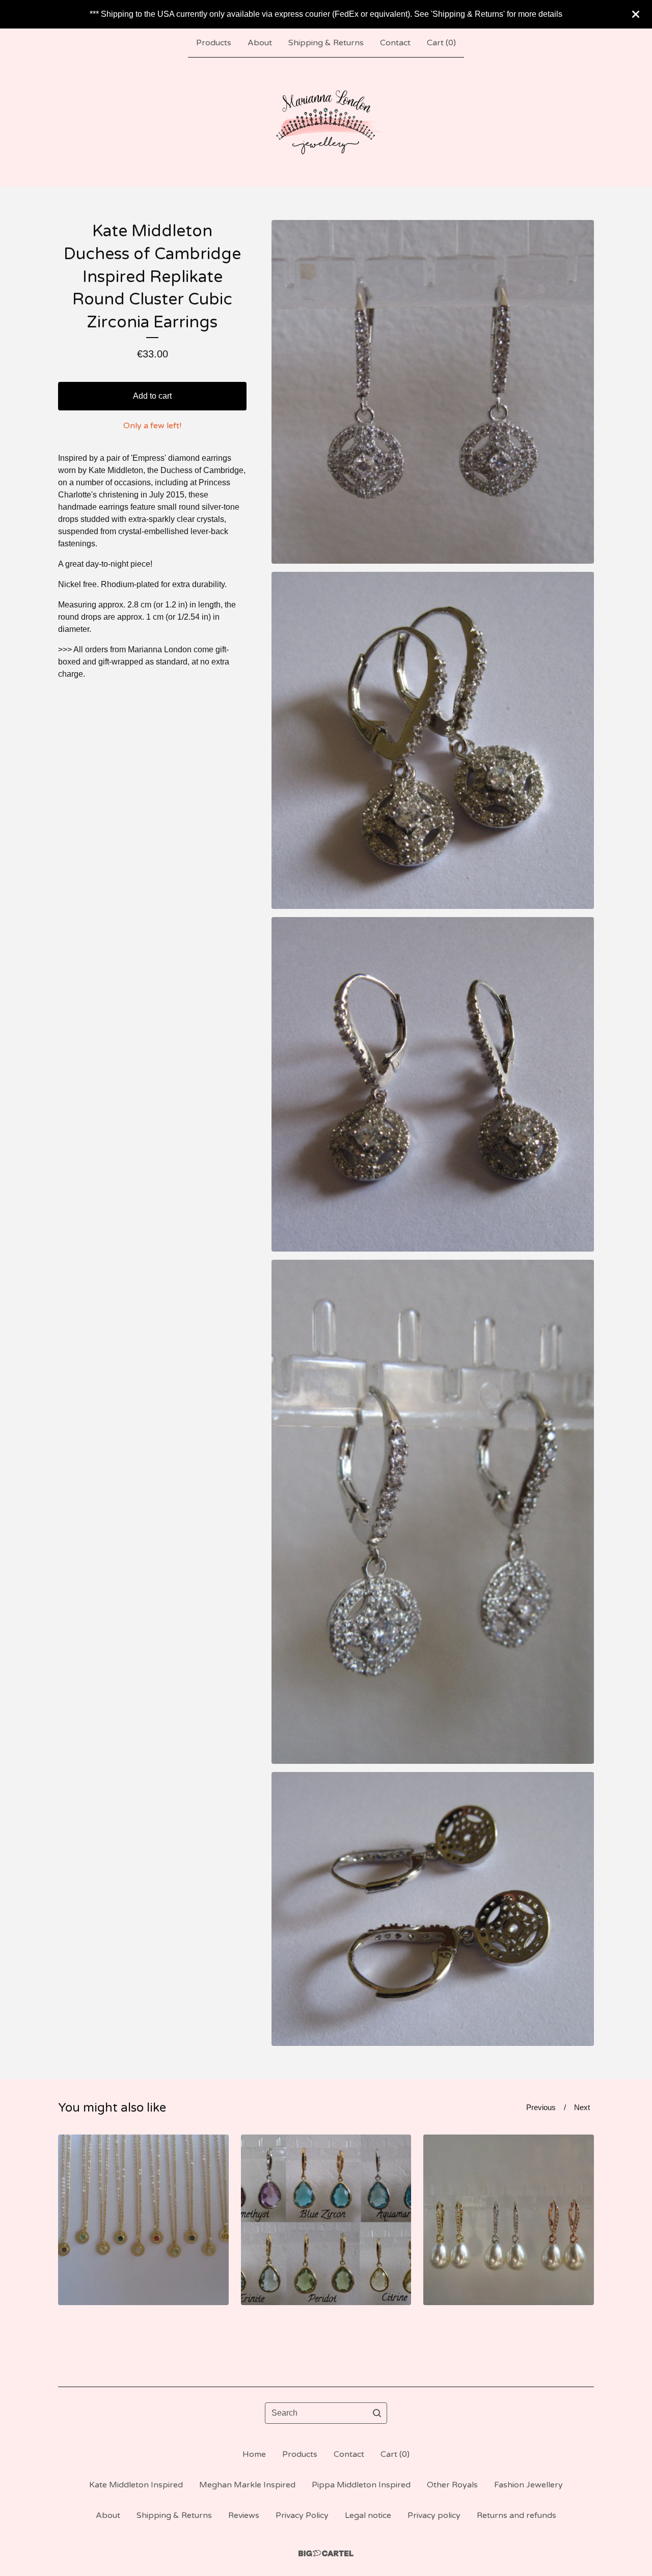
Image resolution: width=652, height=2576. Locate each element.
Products (214, 43)
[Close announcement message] (636, 14)
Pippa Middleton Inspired (361, 2485)
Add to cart (152, 396)
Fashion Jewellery (528, 2485)
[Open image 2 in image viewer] (433, 740)
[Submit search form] (377, 2413)
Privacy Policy (302, 2515)
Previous (541, 2107)
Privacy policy (434, 2515)
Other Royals (452, 2485)
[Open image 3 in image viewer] (433, 1084)
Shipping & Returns (326, 43)
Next (582, 2107)
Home (254, 2454)
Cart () (441, 43)
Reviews (244, 2515)
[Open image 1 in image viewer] (433, 392)
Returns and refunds (517, 2515)
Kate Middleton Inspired (136, 2485)
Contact (395, 43)
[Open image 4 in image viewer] (433, 1512)
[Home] (326, 122)
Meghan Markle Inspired (247, 2485)
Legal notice (368, 2515)
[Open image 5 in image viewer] (433, 1909)
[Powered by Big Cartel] (326, 2553)
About (260, 43)
